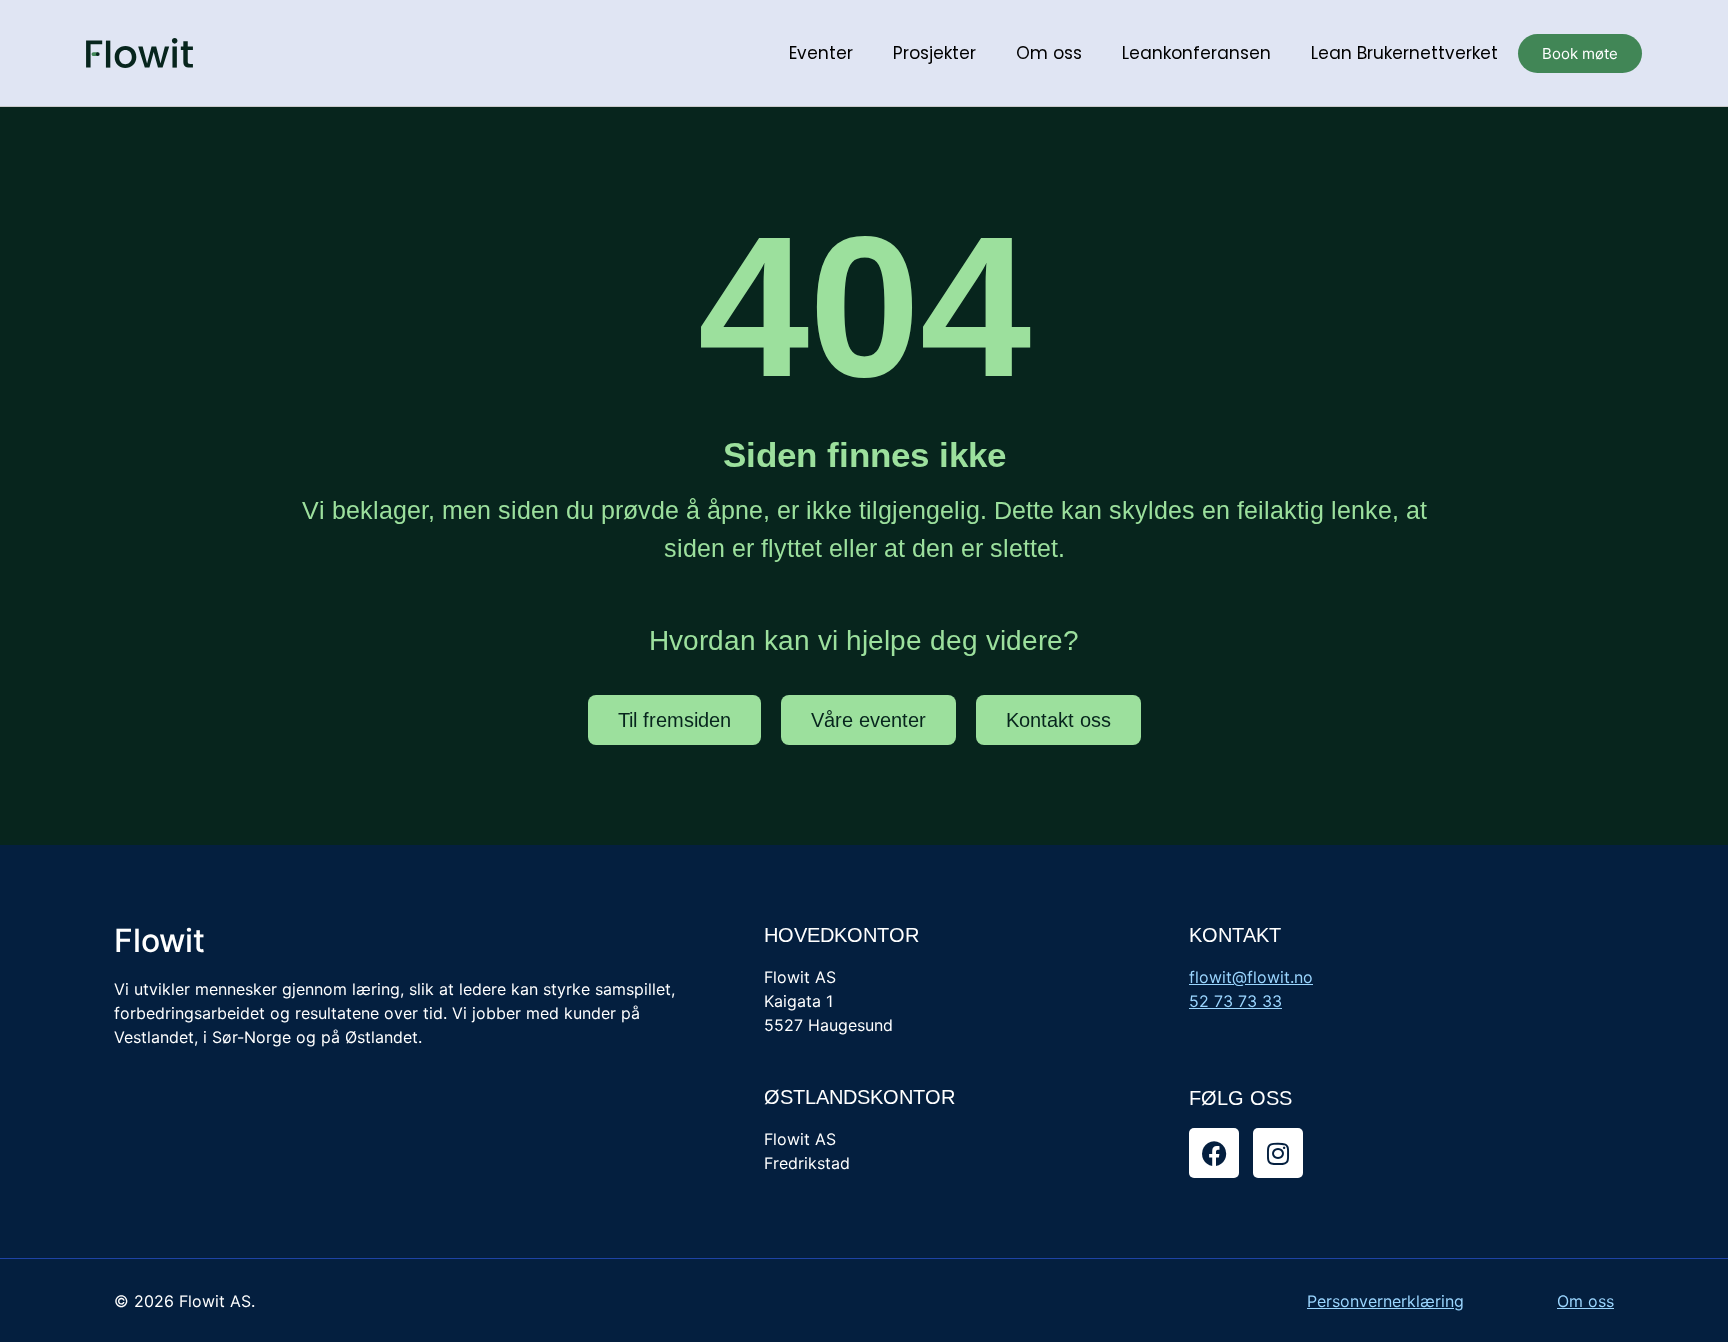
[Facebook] (1214, 1153)
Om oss (1049, 53)
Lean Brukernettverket (1404, 53)
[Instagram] (1278, 1153)
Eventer (821, 53)
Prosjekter (934, 53)
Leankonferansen (1196, 53)
